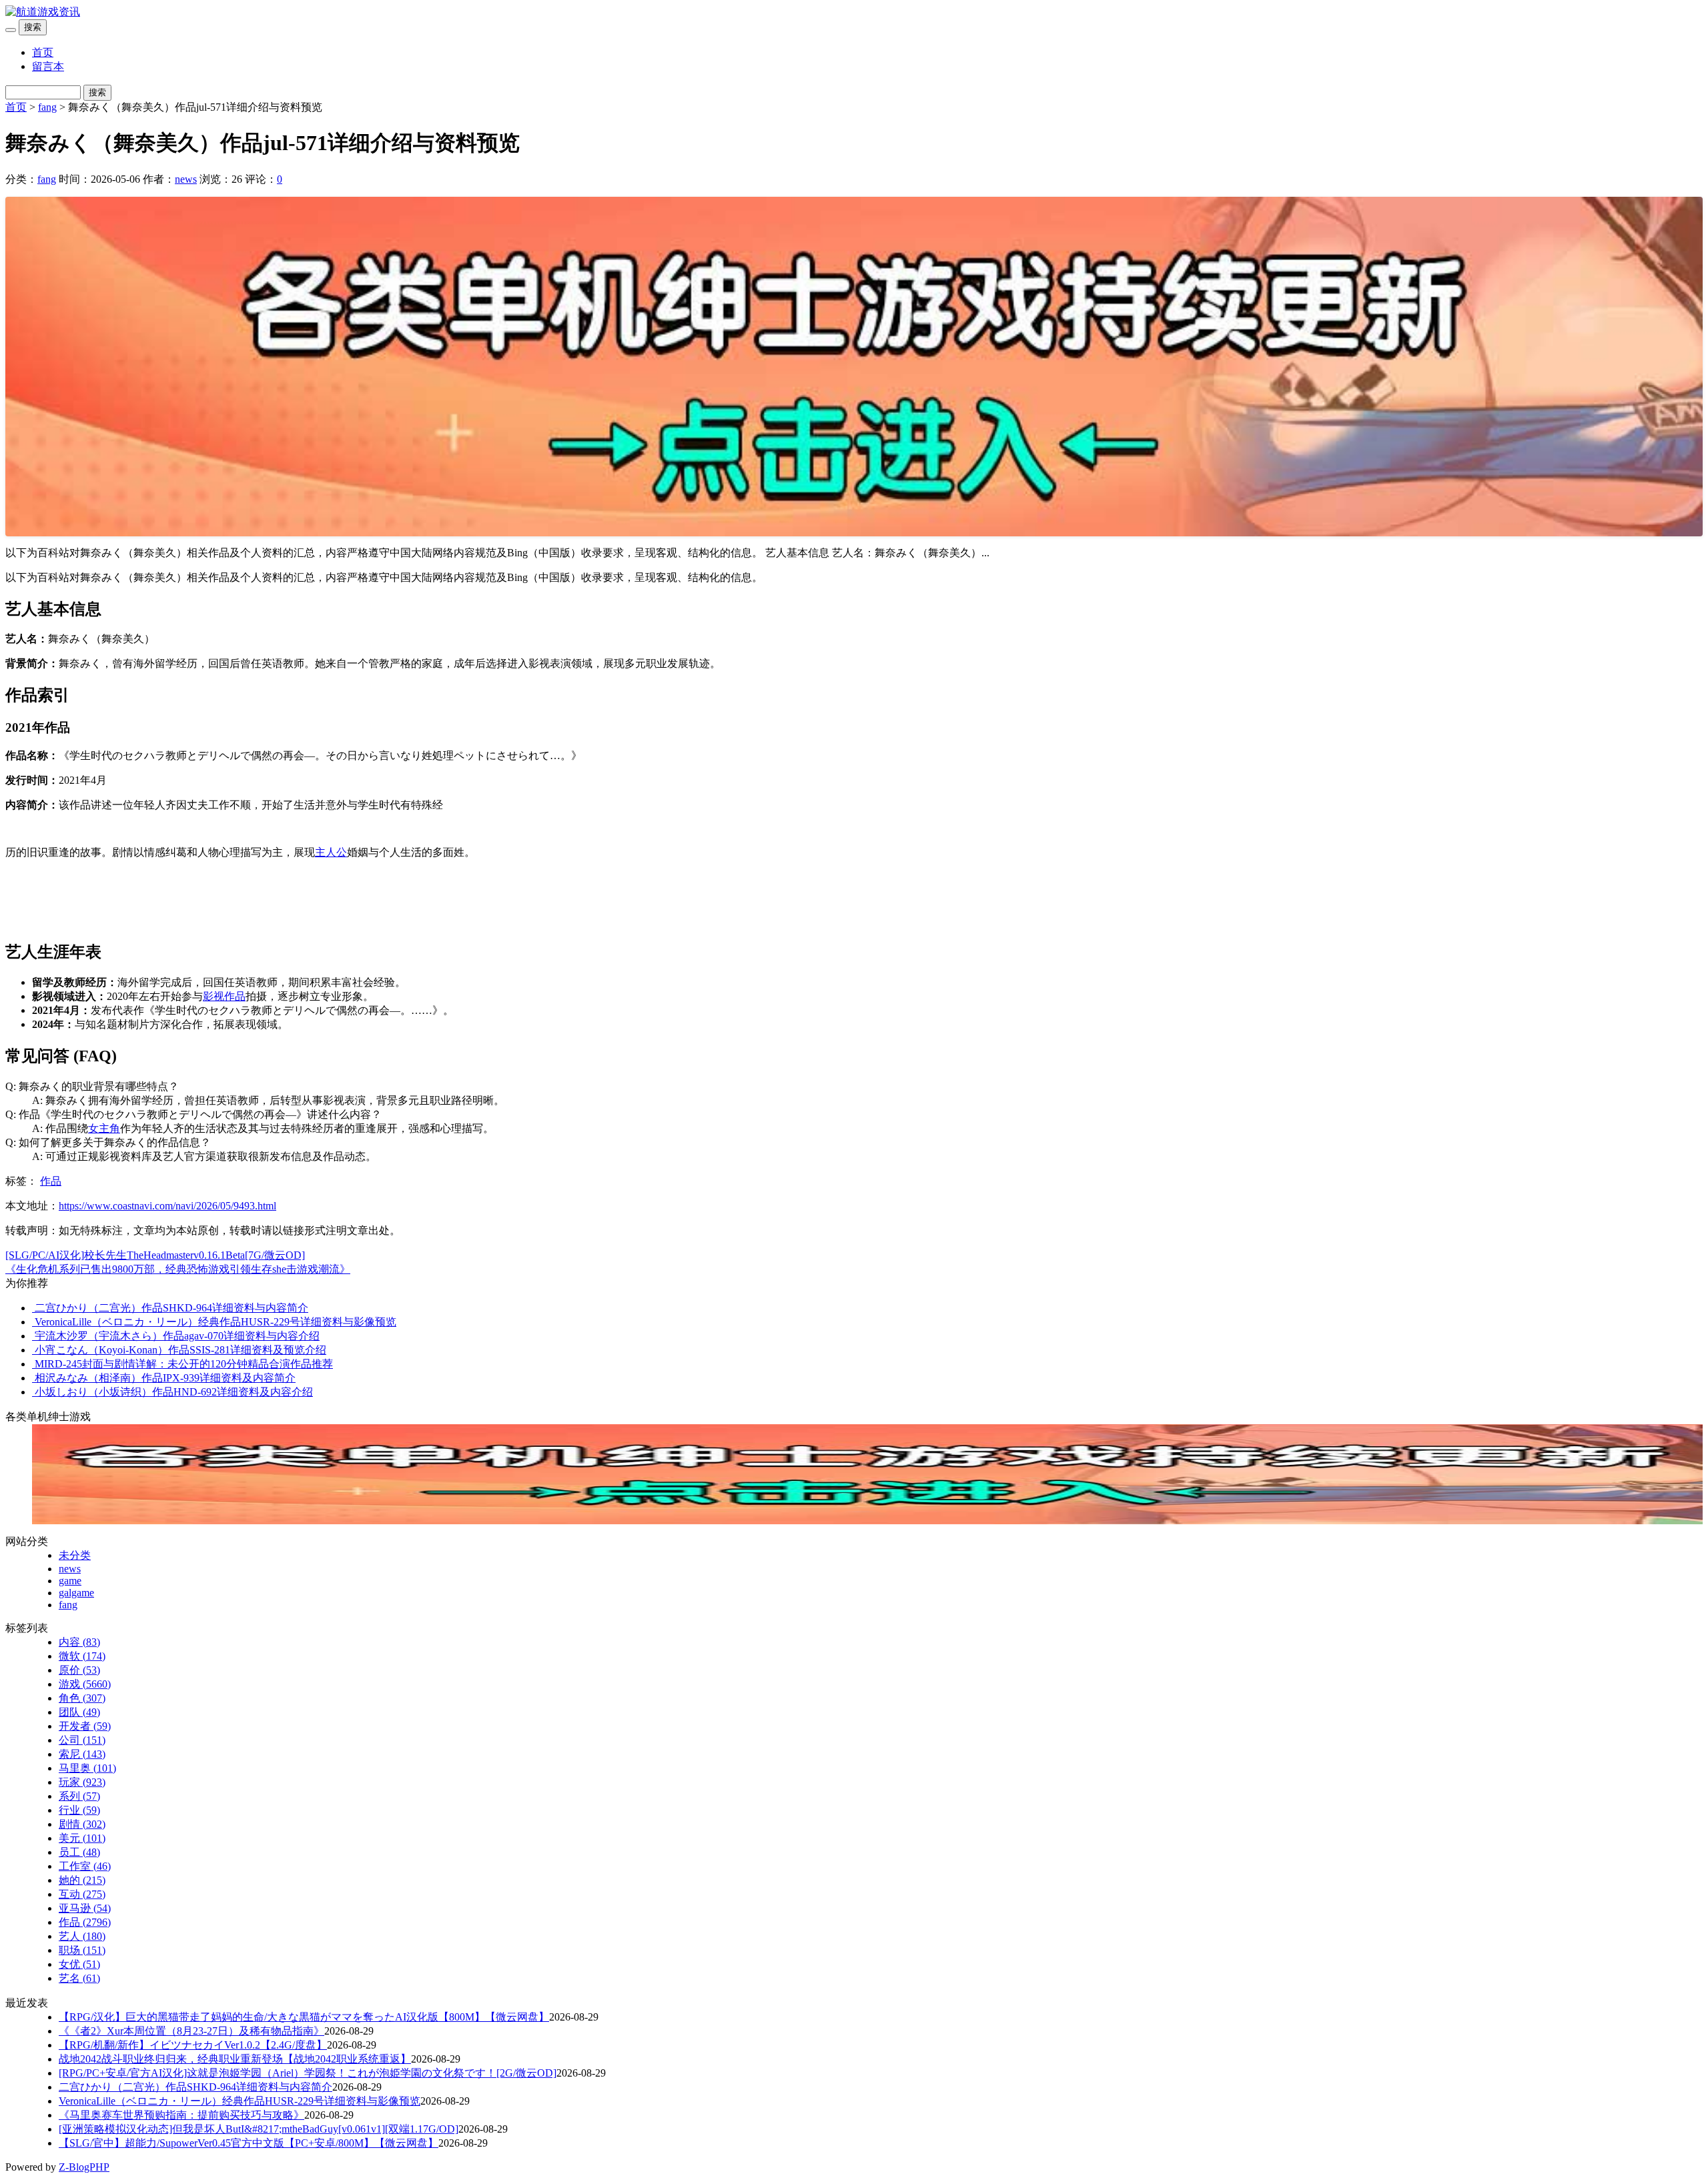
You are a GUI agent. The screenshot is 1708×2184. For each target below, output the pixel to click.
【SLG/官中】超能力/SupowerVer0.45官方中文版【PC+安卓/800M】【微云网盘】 (249, 2143)
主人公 (331, 852)
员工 (79, 1852)
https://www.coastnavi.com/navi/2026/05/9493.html (167, 1206)
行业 (79, 1810)
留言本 (48, 66)
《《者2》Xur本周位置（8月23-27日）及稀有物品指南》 (191, 2031)
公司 (82, 1740)
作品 (51, 1181)
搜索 (33, 27)
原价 (79, 1670)
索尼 (82, 1754)
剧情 (82, 1824)
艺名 (79, 1978)
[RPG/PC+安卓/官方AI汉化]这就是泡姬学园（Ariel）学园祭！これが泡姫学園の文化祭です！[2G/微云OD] (308, 2073)
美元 (82, 1838)
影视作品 (224, 996)
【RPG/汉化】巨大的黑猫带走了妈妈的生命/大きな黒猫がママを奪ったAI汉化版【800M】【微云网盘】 (304, 2017)
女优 (79, 1964)
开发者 (85, 1726)
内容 (79, 1642)
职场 (82, 1950)
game (70, 1581)
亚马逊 (85, 1908)
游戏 (85, 1684)
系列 (79, 1796)
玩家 (82, 1782)
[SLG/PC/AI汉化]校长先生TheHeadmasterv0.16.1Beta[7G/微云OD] (155, 1255)
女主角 (104, 1128)
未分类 (75, 1555)
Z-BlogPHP (84, 2167)
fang (47, 107)
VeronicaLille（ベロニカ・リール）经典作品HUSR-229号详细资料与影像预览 (240, 2101)
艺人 (82, 1936)
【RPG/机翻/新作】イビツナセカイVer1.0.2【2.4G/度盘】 (193, 2045)
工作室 (85, 1866)
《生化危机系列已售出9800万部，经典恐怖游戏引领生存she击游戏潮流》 (178, 1269)
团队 (79, 1712)
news (186, 179)
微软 (82, 1656)
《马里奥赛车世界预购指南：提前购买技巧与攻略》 (181, 2115)
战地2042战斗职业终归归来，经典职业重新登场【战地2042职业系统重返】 (235, 2059)
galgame (76, 1593)
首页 (43, 52)
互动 (82, 1894)
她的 (82, 1880)
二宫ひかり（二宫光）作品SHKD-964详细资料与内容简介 (195, 2087)
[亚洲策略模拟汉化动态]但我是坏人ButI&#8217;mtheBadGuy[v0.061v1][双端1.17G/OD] (259, 2129)
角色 (82, 1698)
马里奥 (87, 1768)
